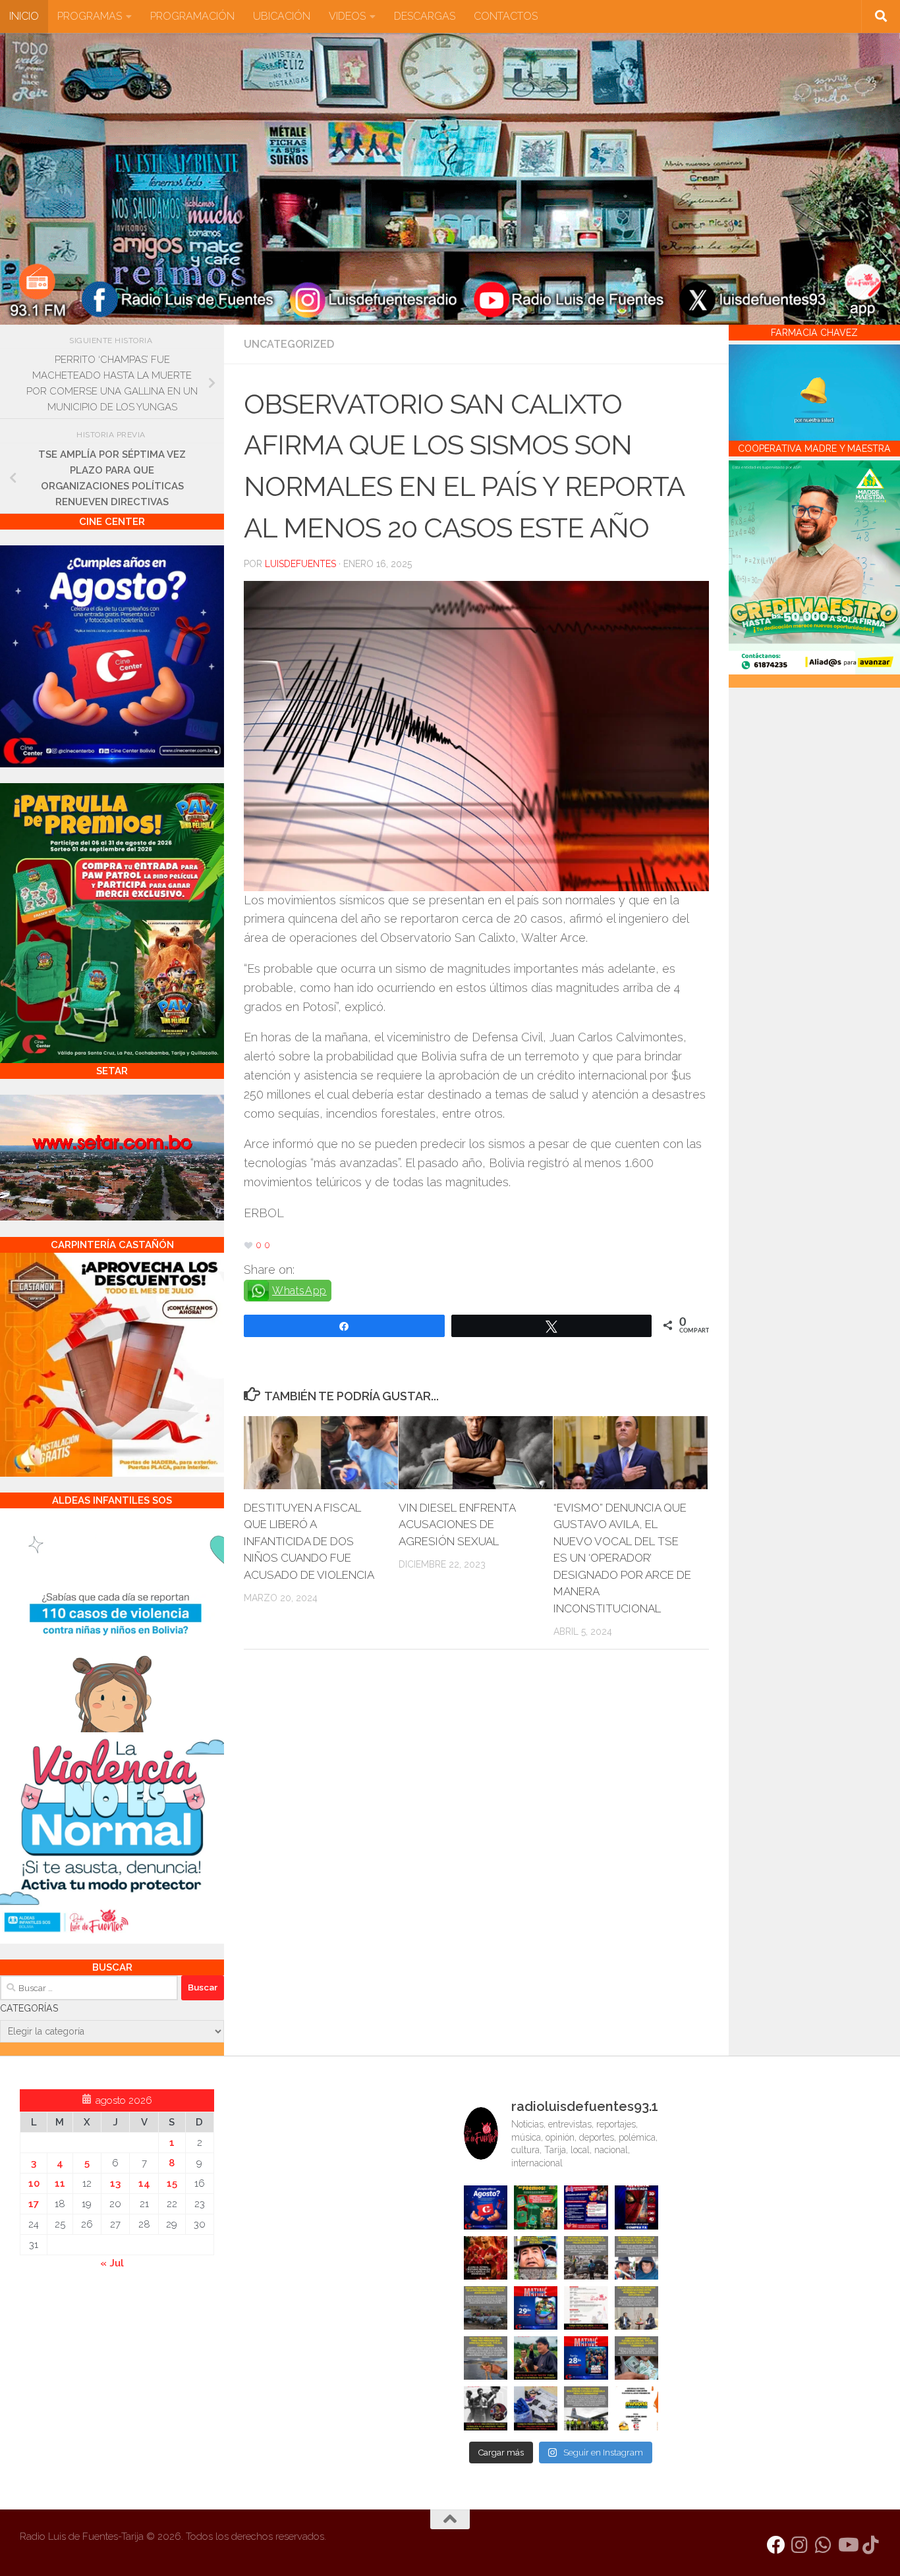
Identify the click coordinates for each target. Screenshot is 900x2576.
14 (144, 2183)
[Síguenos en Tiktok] (871, 2545)
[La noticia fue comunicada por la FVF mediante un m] (486, 2408)
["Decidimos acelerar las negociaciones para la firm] (636, 2308)
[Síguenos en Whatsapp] (824, 2545)
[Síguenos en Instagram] (800, 2545)
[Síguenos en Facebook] (776, 2545)
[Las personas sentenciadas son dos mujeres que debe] (486, 2358)
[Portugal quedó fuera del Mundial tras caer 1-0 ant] (486, 2258)
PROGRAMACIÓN (192, 16)
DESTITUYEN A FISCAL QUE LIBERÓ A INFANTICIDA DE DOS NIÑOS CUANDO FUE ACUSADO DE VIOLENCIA (309, 1541)
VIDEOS (347, 16)
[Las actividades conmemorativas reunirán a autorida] (586, 2308)
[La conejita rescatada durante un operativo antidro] (536, 2408)
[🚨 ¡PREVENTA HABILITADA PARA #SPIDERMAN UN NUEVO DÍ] (636, 2207)
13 (115, 2183)
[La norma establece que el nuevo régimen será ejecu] (636, 2358)
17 (34, 2204)
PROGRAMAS (90, 16)
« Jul (112, 2263)
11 (60, 2183)
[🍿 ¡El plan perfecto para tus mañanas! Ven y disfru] (586, 2358)
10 (34, 2183)
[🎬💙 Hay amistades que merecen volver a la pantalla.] (586, 2207)
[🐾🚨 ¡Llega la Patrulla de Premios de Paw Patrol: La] (536, 2207)
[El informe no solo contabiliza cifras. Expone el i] (586, 2258)
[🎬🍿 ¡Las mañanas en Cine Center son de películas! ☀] (536, 2308)
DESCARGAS (425, 16)
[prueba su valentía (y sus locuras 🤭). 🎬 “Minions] (636, 2408)
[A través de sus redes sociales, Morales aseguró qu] (536, 2358)
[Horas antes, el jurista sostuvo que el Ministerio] (636, 2258)
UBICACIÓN (282, 16)
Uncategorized (289, 344)
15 (172, 2183)
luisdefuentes (300, 564)
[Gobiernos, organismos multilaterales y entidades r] (586, 2408)
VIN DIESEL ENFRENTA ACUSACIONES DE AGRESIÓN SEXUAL (457, 1524)
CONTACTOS (506, 16)
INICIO (24, 16)
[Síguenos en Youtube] (847, 2545)
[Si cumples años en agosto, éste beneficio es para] (486, 2207)
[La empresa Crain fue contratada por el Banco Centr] (486, 2308)
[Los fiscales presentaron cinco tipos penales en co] (536, 2258)
